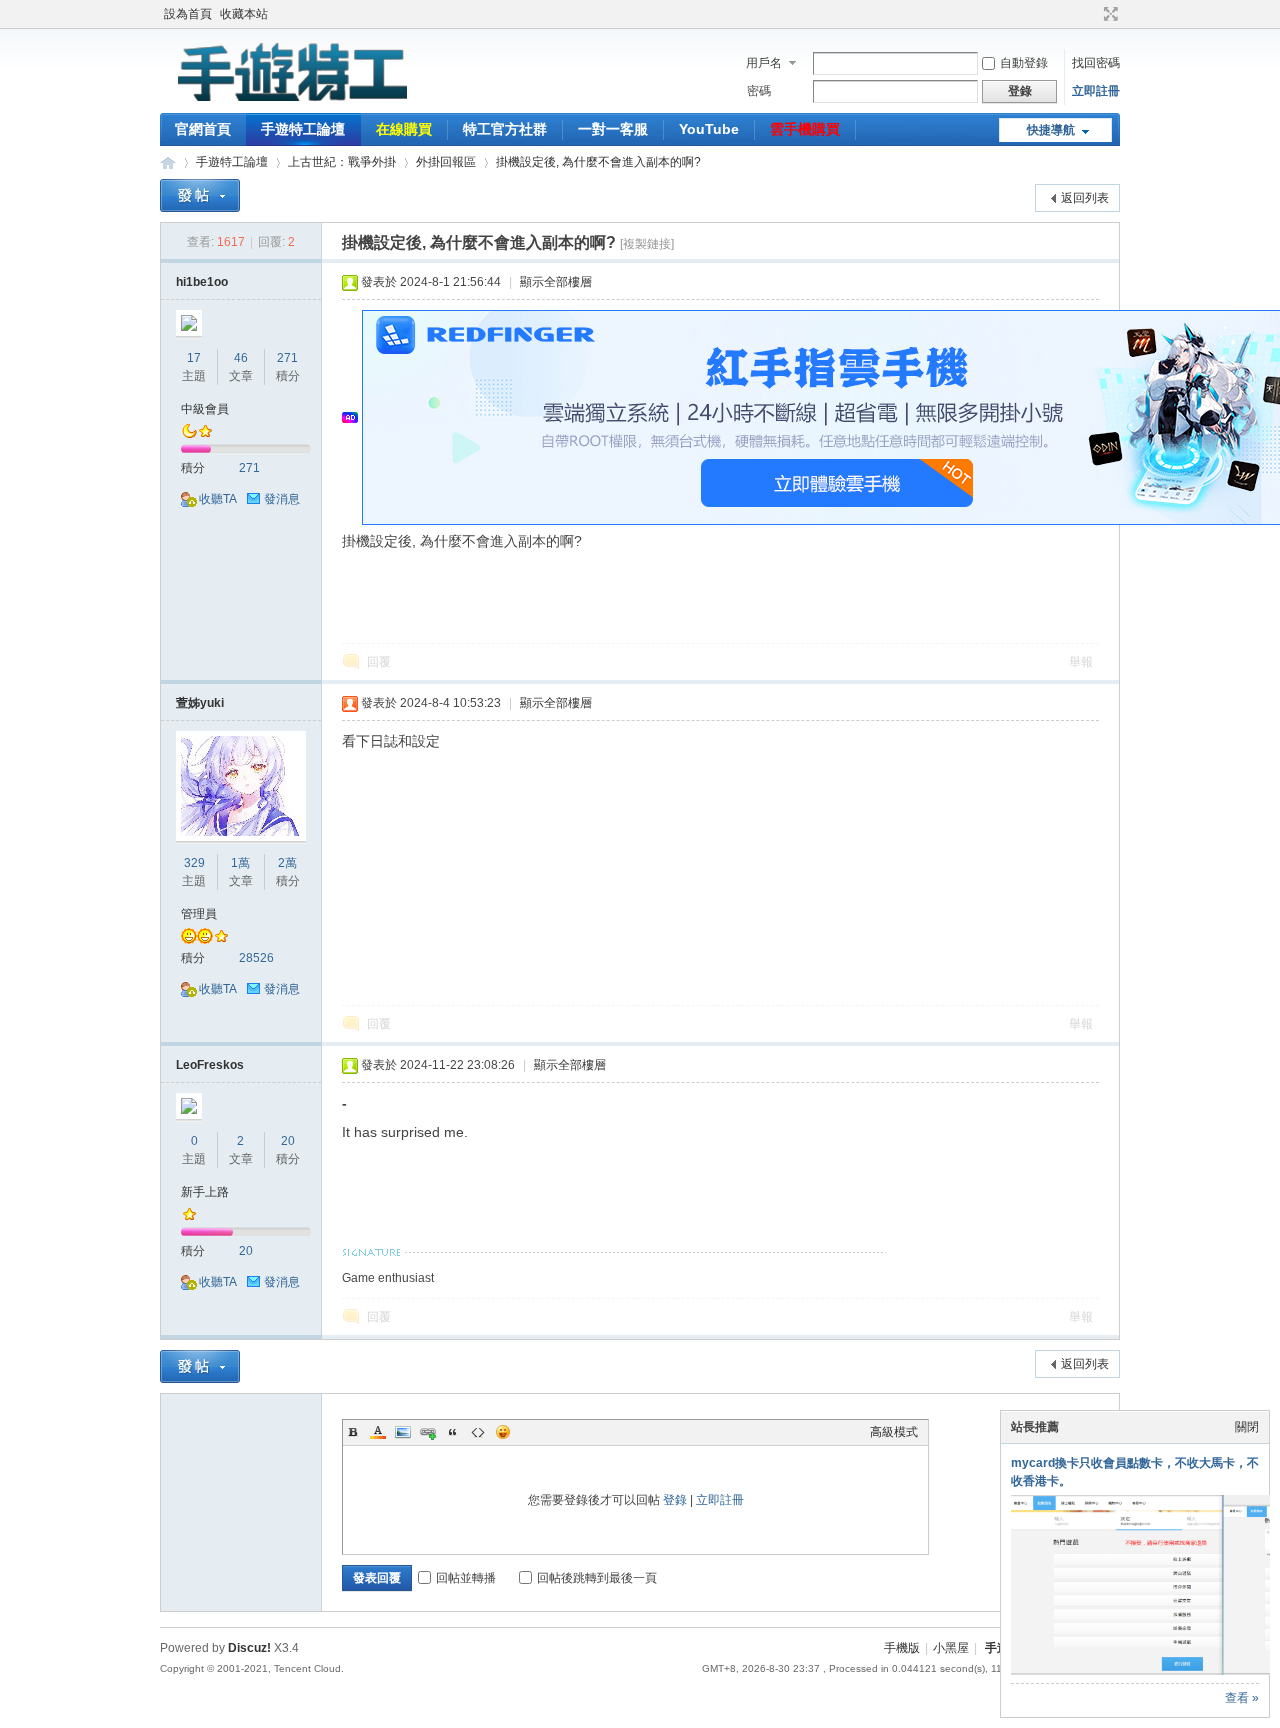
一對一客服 (613, 129)
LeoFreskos (210, 1065)
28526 (256, 958)
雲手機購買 (805, 129)
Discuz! (249, 1648)
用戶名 (764, 63)
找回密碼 (1096, 63)
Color (378, 1432)
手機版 (902, 1648)
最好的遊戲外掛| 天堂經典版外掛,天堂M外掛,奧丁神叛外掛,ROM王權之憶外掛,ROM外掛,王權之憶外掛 (168, 162)
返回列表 (1085, 198)
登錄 (675, 1500)
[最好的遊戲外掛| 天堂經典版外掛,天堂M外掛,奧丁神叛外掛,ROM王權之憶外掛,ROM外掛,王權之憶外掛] (290, 101)
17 (194, 358)
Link (428, 1432)
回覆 (379, 662)
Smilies (503, 1432)
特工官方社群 (505, 129)
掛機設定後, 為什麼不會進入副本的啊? (598, 162)
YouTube (709, 129)
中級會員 (205, 409)
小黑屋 (951, 1648)
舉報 (1081, 662)
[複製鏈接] (647, 244)
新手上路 (205, 1192)
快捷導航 (1051, 130)
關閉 (1247, 1427)
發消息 (282, 499)
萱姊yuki (200, 703)
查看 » (1242, 1698)
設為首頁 (188, 14)
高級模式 (894, 1432)
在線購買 (404, 129)
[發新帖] (200, 195)
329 (194, 863)
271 (287, 358)
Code (478, 1432)
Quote (453, 1432)
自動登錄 (1024, 63)
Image (403, 1432)
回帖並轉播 (466, 1578)
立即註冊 (1096, 91)
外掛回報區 (446, 162)
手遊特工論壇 (303, 129)
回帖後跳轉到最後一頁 (597, 1578)
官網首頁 (203, 129)
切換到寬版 (1108, 14)
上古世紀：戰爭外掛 (342, 162)
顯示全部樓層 (556, 282)
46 (241, 358)
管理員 (199, 914)
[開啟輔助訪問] (1092, 14)
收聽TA (218, 499)
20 (288, 1141)
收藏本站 (244, 14)
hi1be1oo (202, 282)
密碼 (759, 91)
